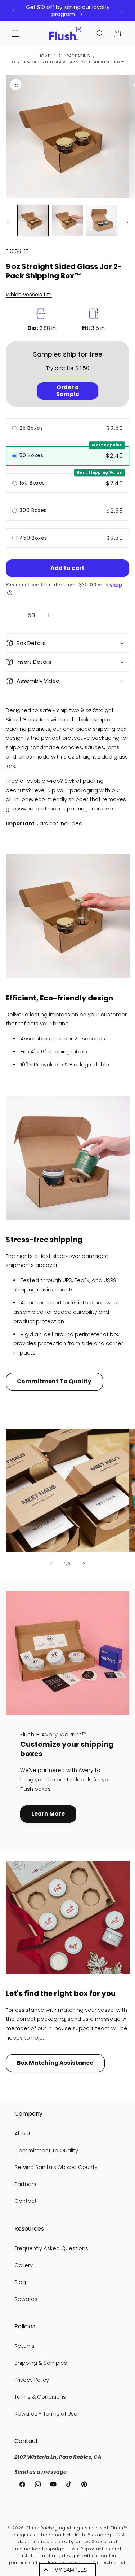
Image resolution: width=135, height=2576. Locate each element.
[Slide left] (8, 222)
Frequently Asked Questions (51, 2248)
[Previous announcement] (14, 11)
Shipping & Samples (41, 2363)
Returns (24, 2346)
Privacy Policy (32, 2380)
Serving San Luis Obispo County (56, 2167)
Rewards (26, 2299)
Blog (20, 2282)
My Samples (71, 2570)
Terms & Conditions (40, 2397)
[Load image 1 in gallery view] (33, 220)
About (22, 2134)
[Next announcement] (121, 11)
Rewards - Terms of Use (46, 2414)
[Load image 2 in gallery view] (67, 220)
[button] (15, 34)
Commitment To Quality (54, 1381)
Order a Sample (68, 391)
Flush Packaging (46, 2528)
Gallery (24, 2265)
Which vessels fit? (29, 295)
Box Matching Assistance (55, 2063)
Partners (25, 2184)
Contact (26, 2201)
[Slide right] (127, 222)
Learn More (48, 1814)
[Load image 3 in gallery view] (102, 220)
